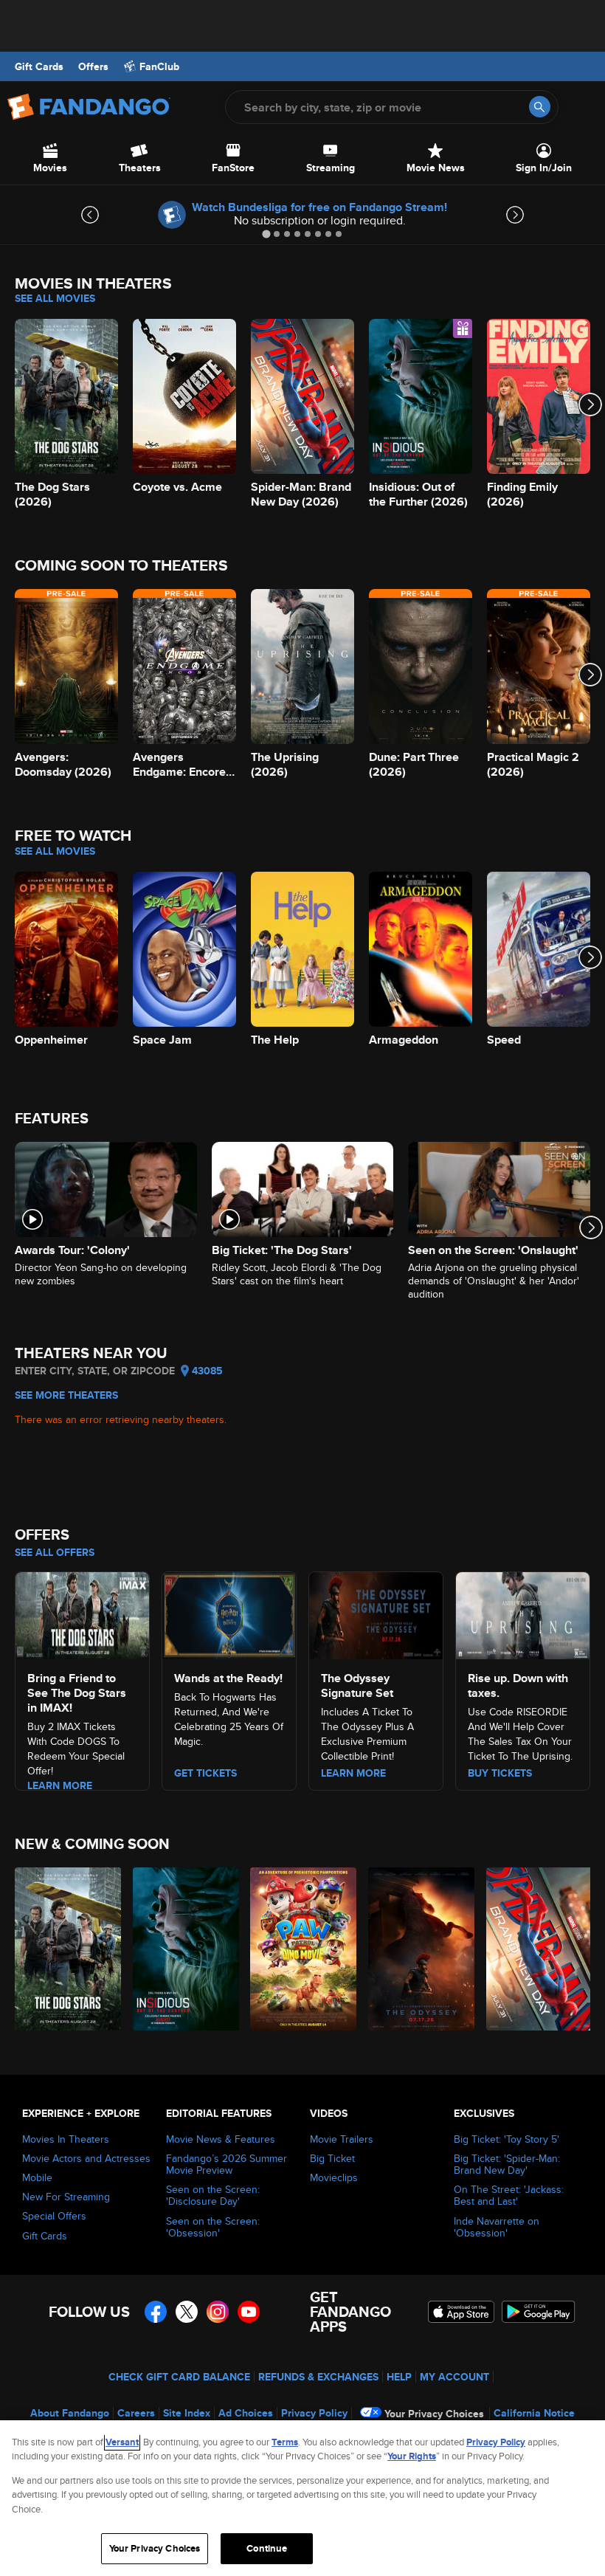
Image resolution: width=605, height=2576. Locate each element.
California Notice (534, 2413)
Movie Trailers (342, 2139)
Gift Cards (39, 66)
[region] (302, 2498)
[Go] (540, 107)
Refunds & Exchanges (318, 2377)
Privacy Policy (314, 2413)
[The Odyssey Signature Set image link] (376, 1614)
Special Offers (54, 2216)
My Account (454, 2377)
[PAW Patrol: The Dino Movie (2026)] (301, 1949)
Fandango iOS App (461, 2312)
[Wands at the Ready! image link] (229, 1614)
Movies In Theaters (66, 2139)
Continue (267, 2548)
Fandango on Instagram (218, 2312)
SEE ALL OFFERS (55, 1552)
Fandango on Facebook (156, 2312)
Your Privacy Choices (434, 2414)
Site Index (187, 2413)
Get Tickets (205, 1773)
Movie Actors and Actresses (86, 2158)
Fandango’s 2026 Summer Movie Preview (227, 2164)
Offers (93, 66)
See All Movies (55, 298)
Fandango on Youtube (249, 2312)
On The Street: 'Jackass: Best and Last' (509, 2195)
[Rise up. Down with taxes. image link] (523, 1614)
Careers (136, 2413)
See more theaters (66, 1395)
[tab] (266, 234)
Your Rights (412, 2456)
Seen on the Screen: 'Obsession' (213, 2227)
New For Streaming (66, 2197)
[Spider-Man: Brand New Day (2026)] (537, 1949)
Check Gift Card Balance (179, 2377)
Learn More (60, 1785)
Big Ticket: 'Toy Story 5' (507, 2139)
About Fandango (70, 2413)
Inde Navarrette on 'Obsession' (497, 2227)
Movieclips (334, 2177)
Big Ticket (332, 2158)
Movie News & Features (221, 2139)
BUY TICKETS (500, 1773)
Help (399, 2377)
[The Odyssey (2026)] (419, 1949)
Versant (122, 2442)
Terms (285, 2442)
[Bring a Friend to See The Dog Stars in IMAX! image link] (82, 1614)
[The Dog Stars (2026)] (65, 1949)
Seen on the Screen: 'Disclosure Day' (213, 2195)
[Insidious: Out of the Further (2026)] (183, 1949)
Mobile (37, 2177)
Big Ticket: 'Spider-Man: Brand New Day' (507, 2164)
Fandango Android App (539, 2312)
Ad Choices (246, 2413)
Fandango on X (187, 2312)
